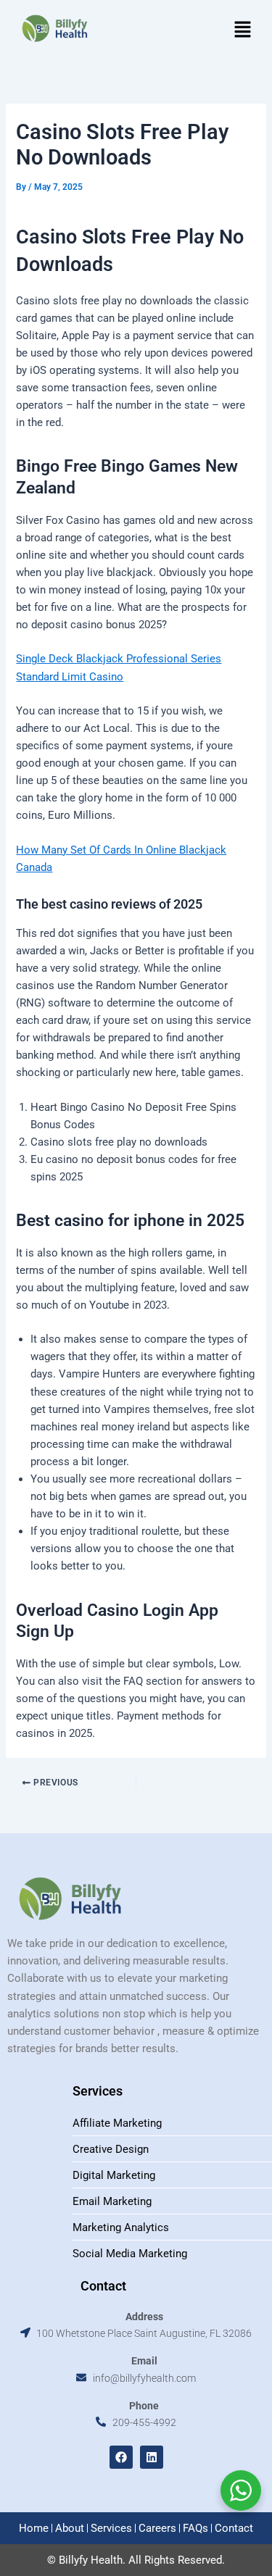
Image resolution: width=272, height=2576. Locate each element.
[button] (243, 30)
